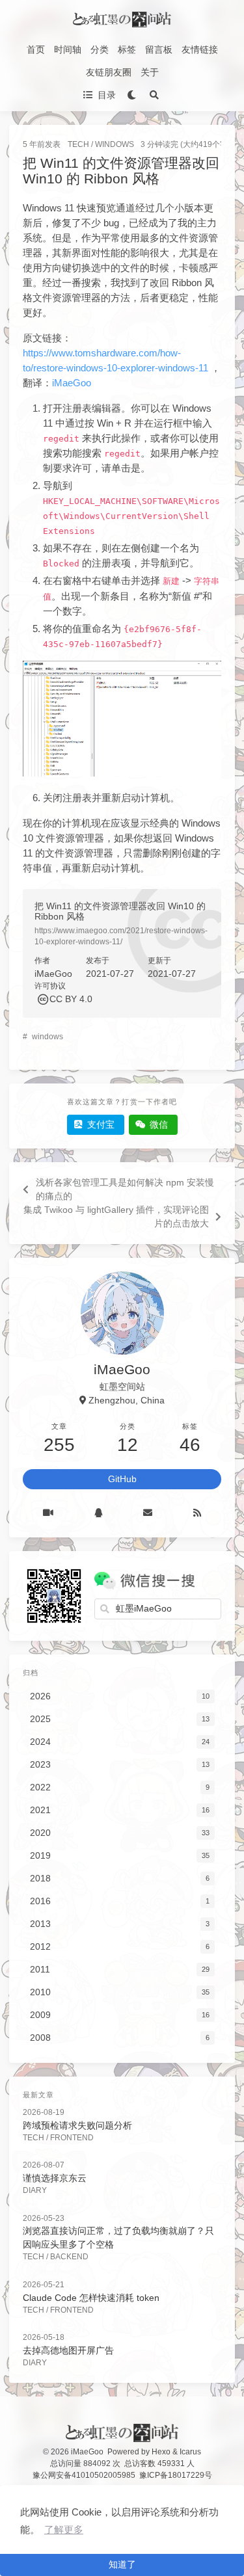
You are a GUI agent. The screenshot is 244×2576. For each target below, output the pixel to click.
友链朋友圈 (109, 72)
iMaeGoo (72, 383)
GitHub (122, 1479)
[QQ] (99, 1513)
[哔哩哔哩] (48, 1513)
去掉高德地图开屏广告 (68, 2350)
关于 (150, 72)
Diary (35, 2190)
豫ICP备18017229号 (176, 2475)
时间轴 (68, 49)
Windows (115, 144)
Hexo (161, 2452)
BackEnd (69, 2257)
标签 (127, 49)
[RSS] (197, 1513)
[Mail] (148, 1513)
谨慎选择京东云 (55, 2178)
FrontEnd (72, 2138)
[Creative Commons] (42, 999)
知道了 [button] (122, 2564)
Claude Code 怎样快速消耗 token (91, 2298)
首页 (36, 49)
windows (47, 1037)
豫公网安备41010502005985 (84, 2475)
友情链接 (200, 49)
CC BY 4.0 (71, 999)
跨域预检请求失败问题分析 (77, 2125)
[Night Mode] (132, 95)
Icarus (190, 2452)
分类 (100, 49)
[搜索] (155, 95)
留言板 (159, 49)
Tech (78, 144)
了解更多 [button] (64, 2530)
